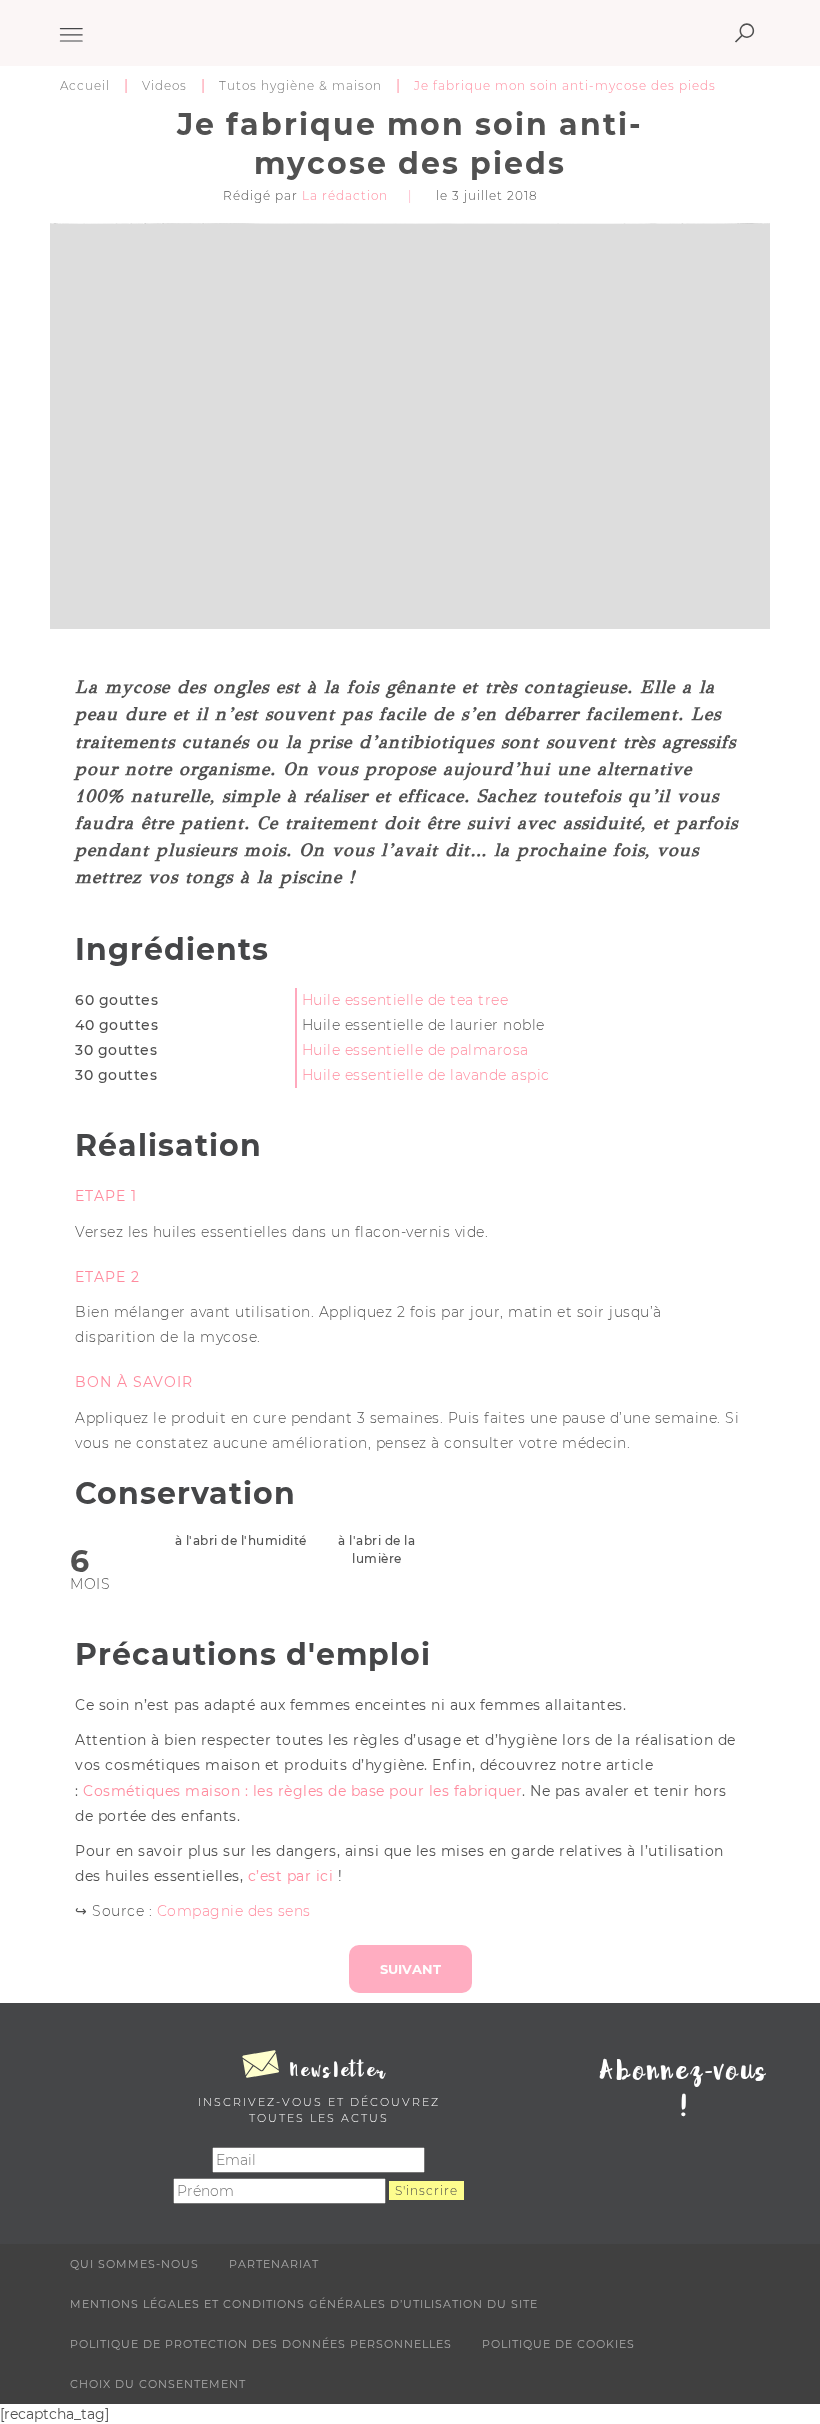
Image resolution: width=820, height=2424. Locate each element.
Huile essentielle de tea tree (405, 1000)
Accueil (85, 85)
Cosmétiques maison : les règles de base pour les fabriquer (302, 1791)
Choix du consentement (158, 2384)
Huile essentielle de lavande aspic (426, 1075)
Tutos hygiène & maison (300, 85)
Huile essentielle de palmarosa (415, 1050)
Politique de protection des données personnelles (261, 2344)
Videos (164, 85)
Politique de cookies (558, 2344)
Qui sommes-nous (134, 2264)
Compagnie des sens (234, 1911)
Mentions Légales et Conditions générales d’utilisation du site (304, 2304)
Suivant (410, 1969)
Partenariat (274, 2264)
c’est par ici (291, 1876)
